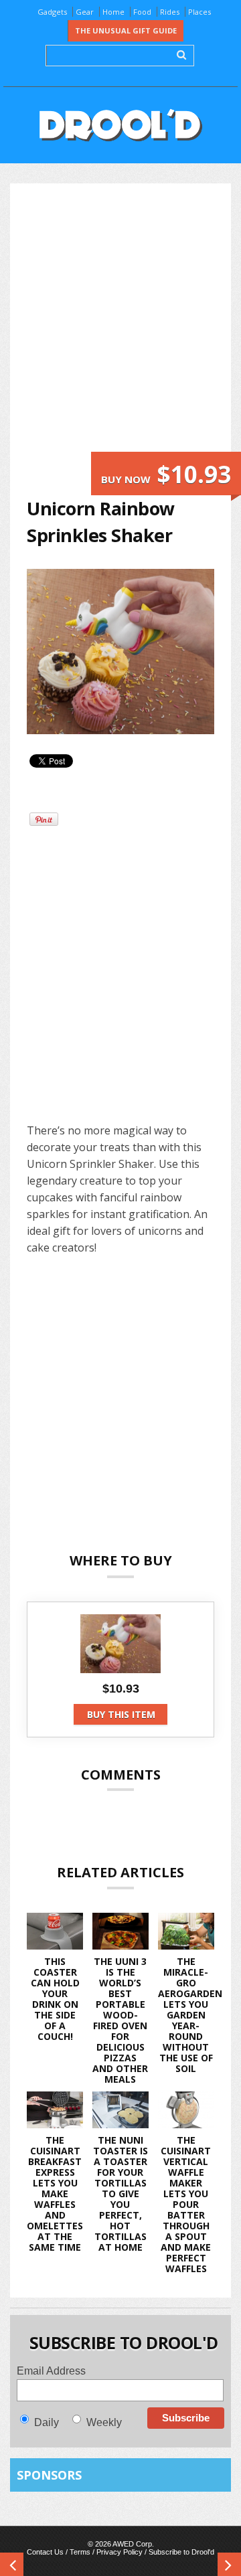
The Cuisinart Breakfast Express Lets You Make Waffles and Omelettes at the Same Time (55, 2194)
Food (142, 12)
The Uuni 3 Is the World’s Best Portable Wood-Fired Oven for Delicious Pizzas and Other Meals (120, 2020)
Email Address (51, 2371)
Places (199, 12)
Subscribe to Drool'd (181, 2552)
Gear (85, 12)
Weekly (104, 2422)
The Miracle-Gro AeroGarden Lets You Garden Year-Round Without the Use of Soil (190, 2015)
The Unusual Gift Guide (126, 30)
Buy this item (121, 1714)
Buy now (166, 474)
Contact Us (45, 2552)
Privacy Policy (119, 2552)
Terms (80, 2552)
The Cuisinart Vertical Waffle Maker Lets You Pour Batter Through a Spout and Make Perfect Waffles (186, 2204)
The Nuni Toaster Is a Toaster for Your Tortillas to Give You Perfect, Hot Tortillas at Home (120, 2194)
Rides (170, 12)
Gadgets (52, 12)
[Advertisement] (120, 326)
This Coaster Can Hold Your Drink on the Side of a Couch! (55, 1999)
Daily (47, 2422)
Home (113, 12)
